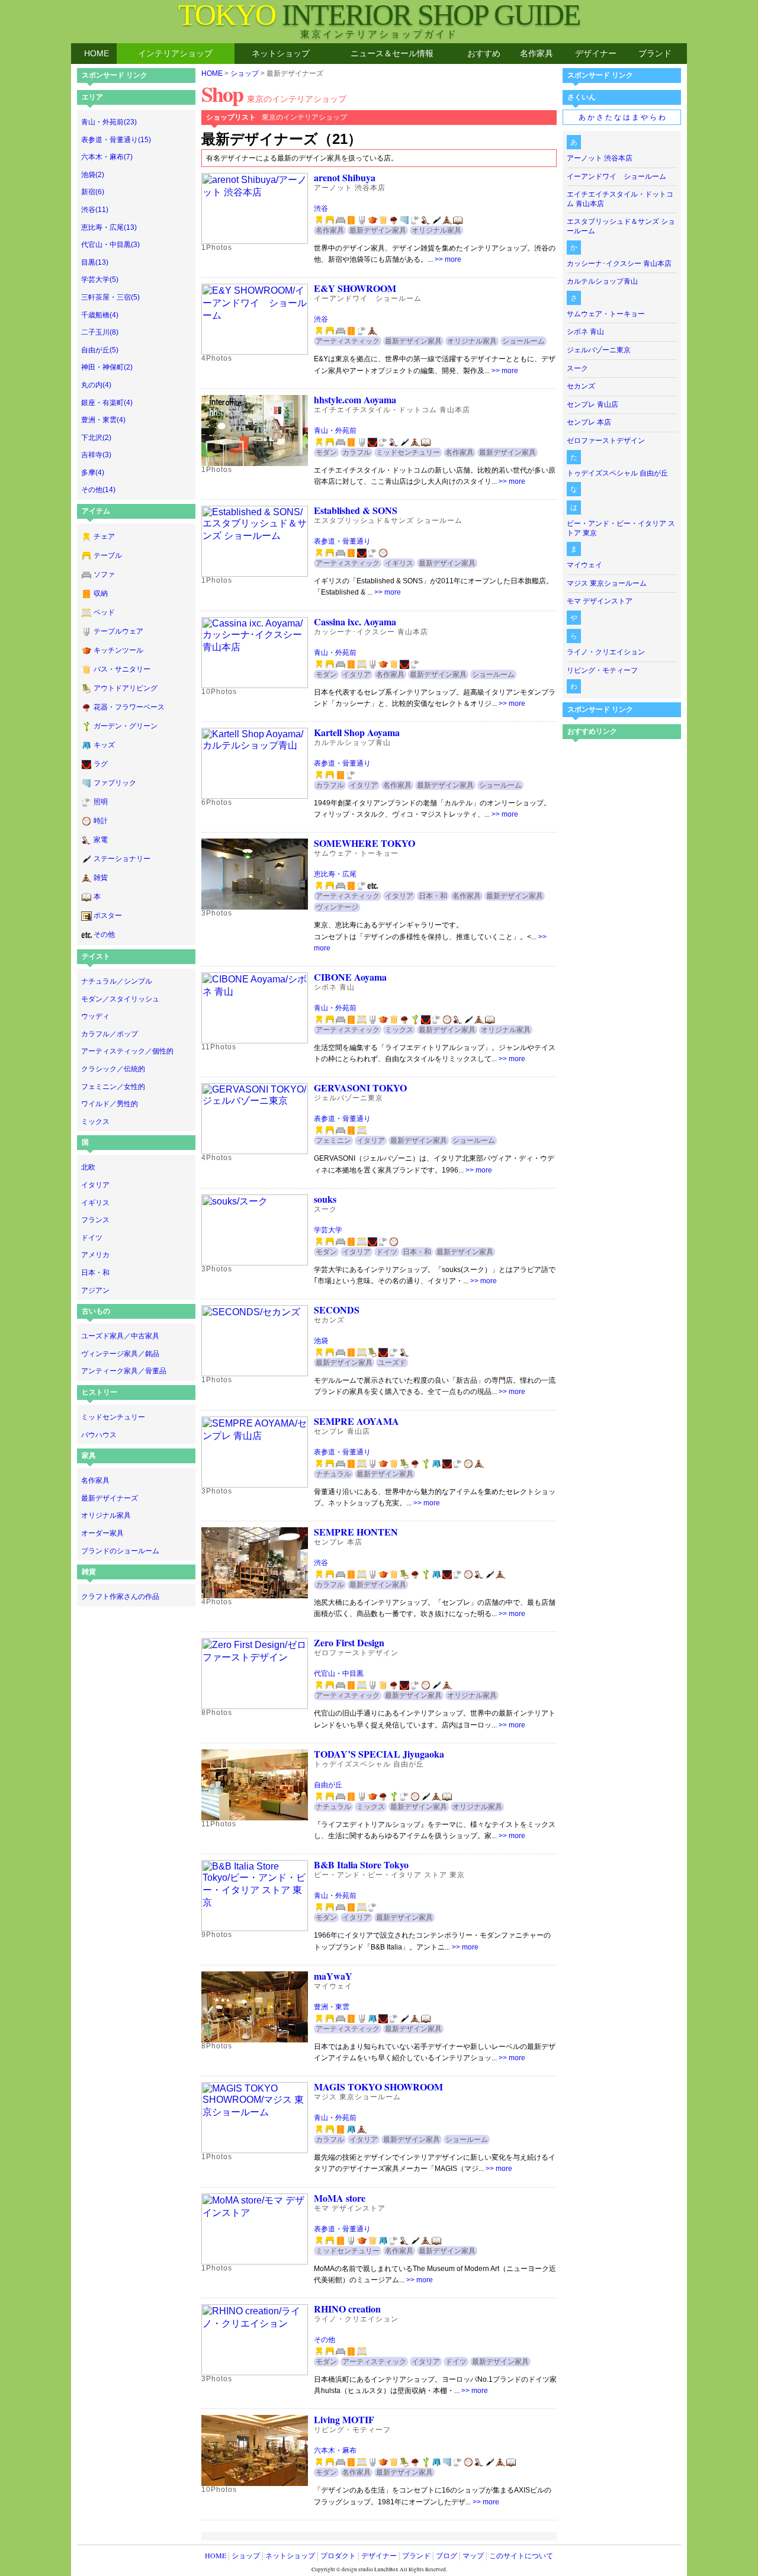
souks (325, 1199)
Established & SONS (356, 510)
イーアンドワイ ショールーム (616, 176)
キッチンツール (118, 650)
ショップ (245, 73)
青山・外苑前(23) (109, 122)
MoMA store (340, 2198)
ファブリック (115, 783)
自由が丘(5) (100, 350)
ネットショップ (281, 53)
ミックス (95, 1122)
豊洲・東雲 (332, 2007)
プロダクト (338, 2555)
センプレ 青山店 (592, 404)
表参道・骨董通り (342, 541)
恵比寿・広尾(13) (109, 227)
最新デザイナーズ (110, 1498)
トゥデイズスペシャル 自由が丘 (617, 473)
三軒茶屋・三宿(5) (110, 297)
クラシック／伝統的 (113, 1069)
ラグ (101, 764)
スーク (577, 368)
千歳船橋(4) (100, 315)
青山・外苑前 (335, 431)
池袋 (321, 1341)
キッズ (104, 745)
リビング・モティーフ (602, 670)
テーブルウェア (118, 631)
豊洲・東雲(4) (103, 420)
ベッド (104, 612)
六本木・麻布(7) (107, 157)
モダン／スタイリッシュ (120, 999)
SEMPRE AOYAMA (356, 1421)
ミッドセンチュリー (113, 1417)
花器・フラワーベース (129, 707)
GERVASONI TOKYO (360, 1088)
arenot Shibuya (345, 177)
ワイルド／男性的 (110, 1104)
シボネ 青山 (585, 332)
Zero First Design (349, 1642)
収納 (101, 593)
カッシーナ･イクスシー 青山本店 (619, 264)
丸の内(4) (96, 385)
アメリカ (95, 1255)
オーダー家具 (102, 1533)
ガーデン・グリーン (126, 726)
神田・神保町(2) (107, 367)
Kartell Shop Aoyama (357, 732)
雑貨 (101, 878)
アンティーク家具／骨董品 (124, 1371)
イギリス (95, 1203)
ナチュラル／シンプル (117, 981)
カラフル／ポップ (110, 1034)
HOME (97, 53)
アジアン (95, 1290)
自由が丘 (328, 1785)
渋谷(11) (95, 210)
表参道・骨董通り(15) (116, 140)
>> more (448, 259)
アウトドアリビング (126, 688)
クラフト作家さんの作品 (120, 1597)
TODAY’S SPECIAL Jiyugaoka (379, 1754)
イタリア (95, 1185)
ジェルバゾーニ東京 (599, 350)
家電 (101, 840)
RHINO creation (347, 2309)
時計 (101, 821)
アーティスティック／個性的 (127, 1051)
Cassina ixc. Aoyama (355, 621)
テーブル (108, 555)
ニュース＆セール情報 (392, 53)
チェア (104, 537)
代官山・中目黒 (339, 1674)
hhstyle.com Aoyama (355, 399)
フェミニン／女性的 (113, 1087)
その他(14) (98, 490)
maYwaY (333, 1976)
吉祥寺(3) (96, 455)
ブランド (655, 53)
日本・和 (95, 1273)
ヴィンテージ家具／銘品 (120, 1354)
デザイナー (596, 53)
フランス (95, 1220)
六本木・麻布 (335, 2450)
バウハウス (99, 1435)
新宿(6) (93, 192)
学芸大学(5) (100, 280)
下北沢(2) (96, 438)
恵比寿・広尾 (335, 874)
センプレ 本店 (589, 422)
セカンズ (581, 386)
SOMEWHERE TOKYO (364, 843)
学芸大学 (328, 1230)
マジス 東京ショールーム (607, 583)
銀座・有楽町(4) (107, 403)
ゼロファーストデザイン (606, 441)
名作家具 (537, 53)
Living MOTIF (344, 2419)
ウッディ (95, 1016)
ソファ (104, 574)
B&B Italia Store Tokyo (361, 1864)
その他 (104, 934)
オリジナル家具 (106, 1515)
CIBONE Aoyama (350, 977)
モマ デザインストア (600, 601)
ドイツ (92, 1238)
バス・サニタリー (122, 669)
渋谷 (321, 208)
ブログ (447, 2555)
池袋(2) (93, 175)
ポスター (108, 916)
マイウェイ (584, 565)
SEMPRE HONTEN (356, 1532)
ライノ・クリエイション (606, 652)
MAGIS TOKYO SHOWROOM (378, 2087)
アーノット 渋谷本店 (600, 158)
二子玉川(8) (100, 332)
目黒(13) (95, 262)
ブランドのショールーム (120, 1551)
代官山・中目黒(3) (110, 245)
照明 (101, 802)
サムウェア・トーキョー (606, 314)
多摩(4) (93, 473)
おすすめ (484, 53)
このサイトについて (521, 2555)
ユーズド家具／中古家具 (120, 1336)
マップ (473, 2555)
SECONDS (337, 1310)
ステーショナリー (122, 859)
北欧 (88, 1167)
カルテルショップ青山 (602, 281)
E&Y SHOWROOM (355, 288)
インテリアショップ (175, 53)
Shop (274, 94)
